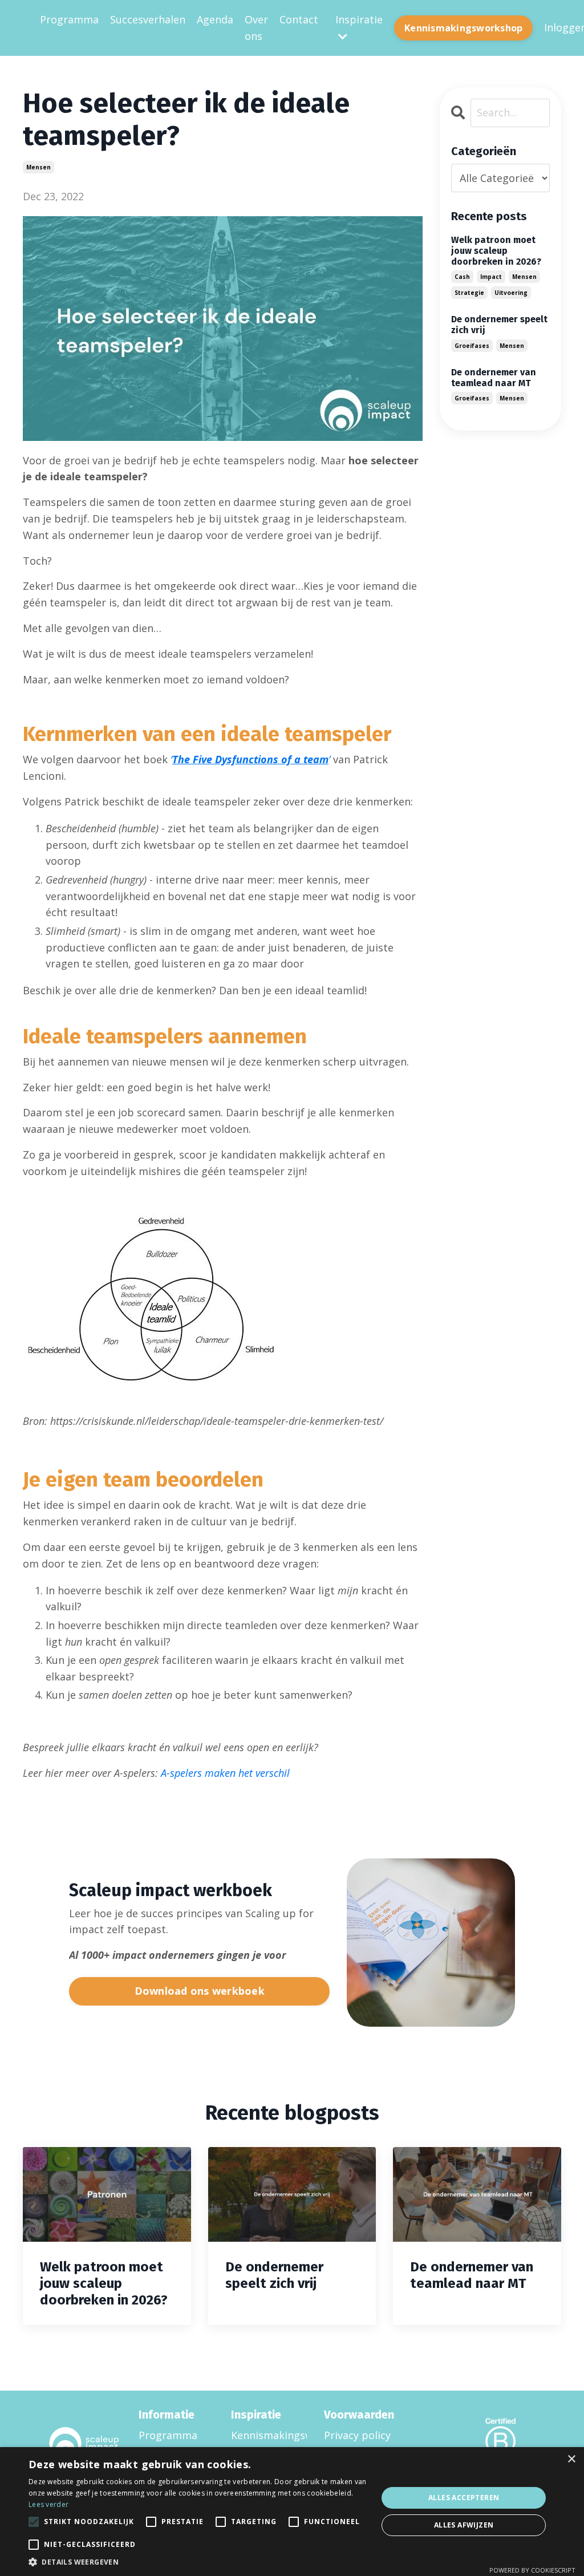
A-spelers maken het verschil (225, 1773)
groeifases (472, 346)
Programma (69, 19)
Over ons (256, 28)
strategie (469, 293)
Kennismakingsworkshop (263, 2435)
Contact (299, 19)
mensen (38, 167)
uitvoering (511, 293)
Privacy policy (357, 2435)
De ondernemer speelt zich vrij (499, 325)
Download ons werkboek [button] (200, 1991)
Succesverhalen (148, 19)
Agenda (215, 19)
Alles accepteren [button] (464, 2498)
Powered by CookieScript (532, 2570)
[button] (198, 2562)
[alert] (292, 2512)
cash (462, 277)
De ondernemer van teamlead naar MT (494, 378)
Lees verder (48, 2504)
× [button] (571, 2459)
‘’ (250, 759)
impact (491, 277)
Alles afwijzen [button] (464, 2525)
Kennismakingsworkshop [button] (463, 28)
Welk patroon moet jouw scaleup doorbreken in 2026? (496, 251)
